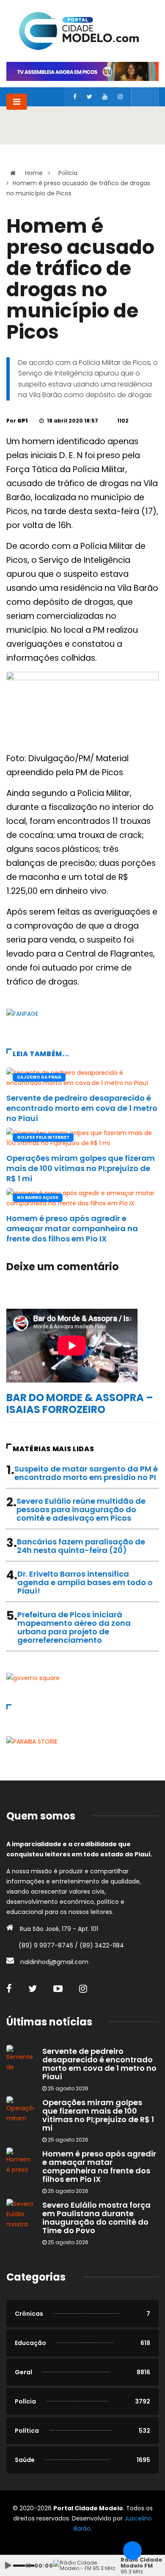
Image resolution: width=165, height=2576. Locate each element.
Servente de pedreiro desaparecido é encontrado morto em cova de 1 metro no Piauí (82, 1108)
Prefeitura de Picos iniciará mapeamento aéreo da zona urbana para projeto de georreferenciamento (74, 1627)
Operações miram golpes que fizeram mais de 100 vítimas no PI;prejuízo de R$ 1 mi (81, 1168)
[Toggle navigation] (17, 102)
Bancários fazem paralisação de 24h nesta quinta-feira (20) (81, 1546)
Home (34, 173)
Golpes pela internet (43, 1137)
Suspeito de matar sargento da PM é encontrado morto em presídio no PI (86, 1473)
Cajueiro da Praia (39, 1077)
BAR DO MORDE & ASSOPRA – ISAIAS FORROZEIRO (80, 1403)
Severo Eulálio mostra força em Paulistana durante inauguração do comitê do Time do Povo (96, 2218)
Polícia (68, 173)
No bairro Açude (38, 1198)
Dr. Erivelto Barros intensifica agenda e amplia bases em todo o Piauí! (85, 1582)
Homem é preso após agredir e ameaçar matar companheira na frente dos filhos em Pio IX (72, 1228)
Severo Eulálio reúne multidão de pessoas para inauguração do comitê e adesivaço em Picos (81, 1509)
